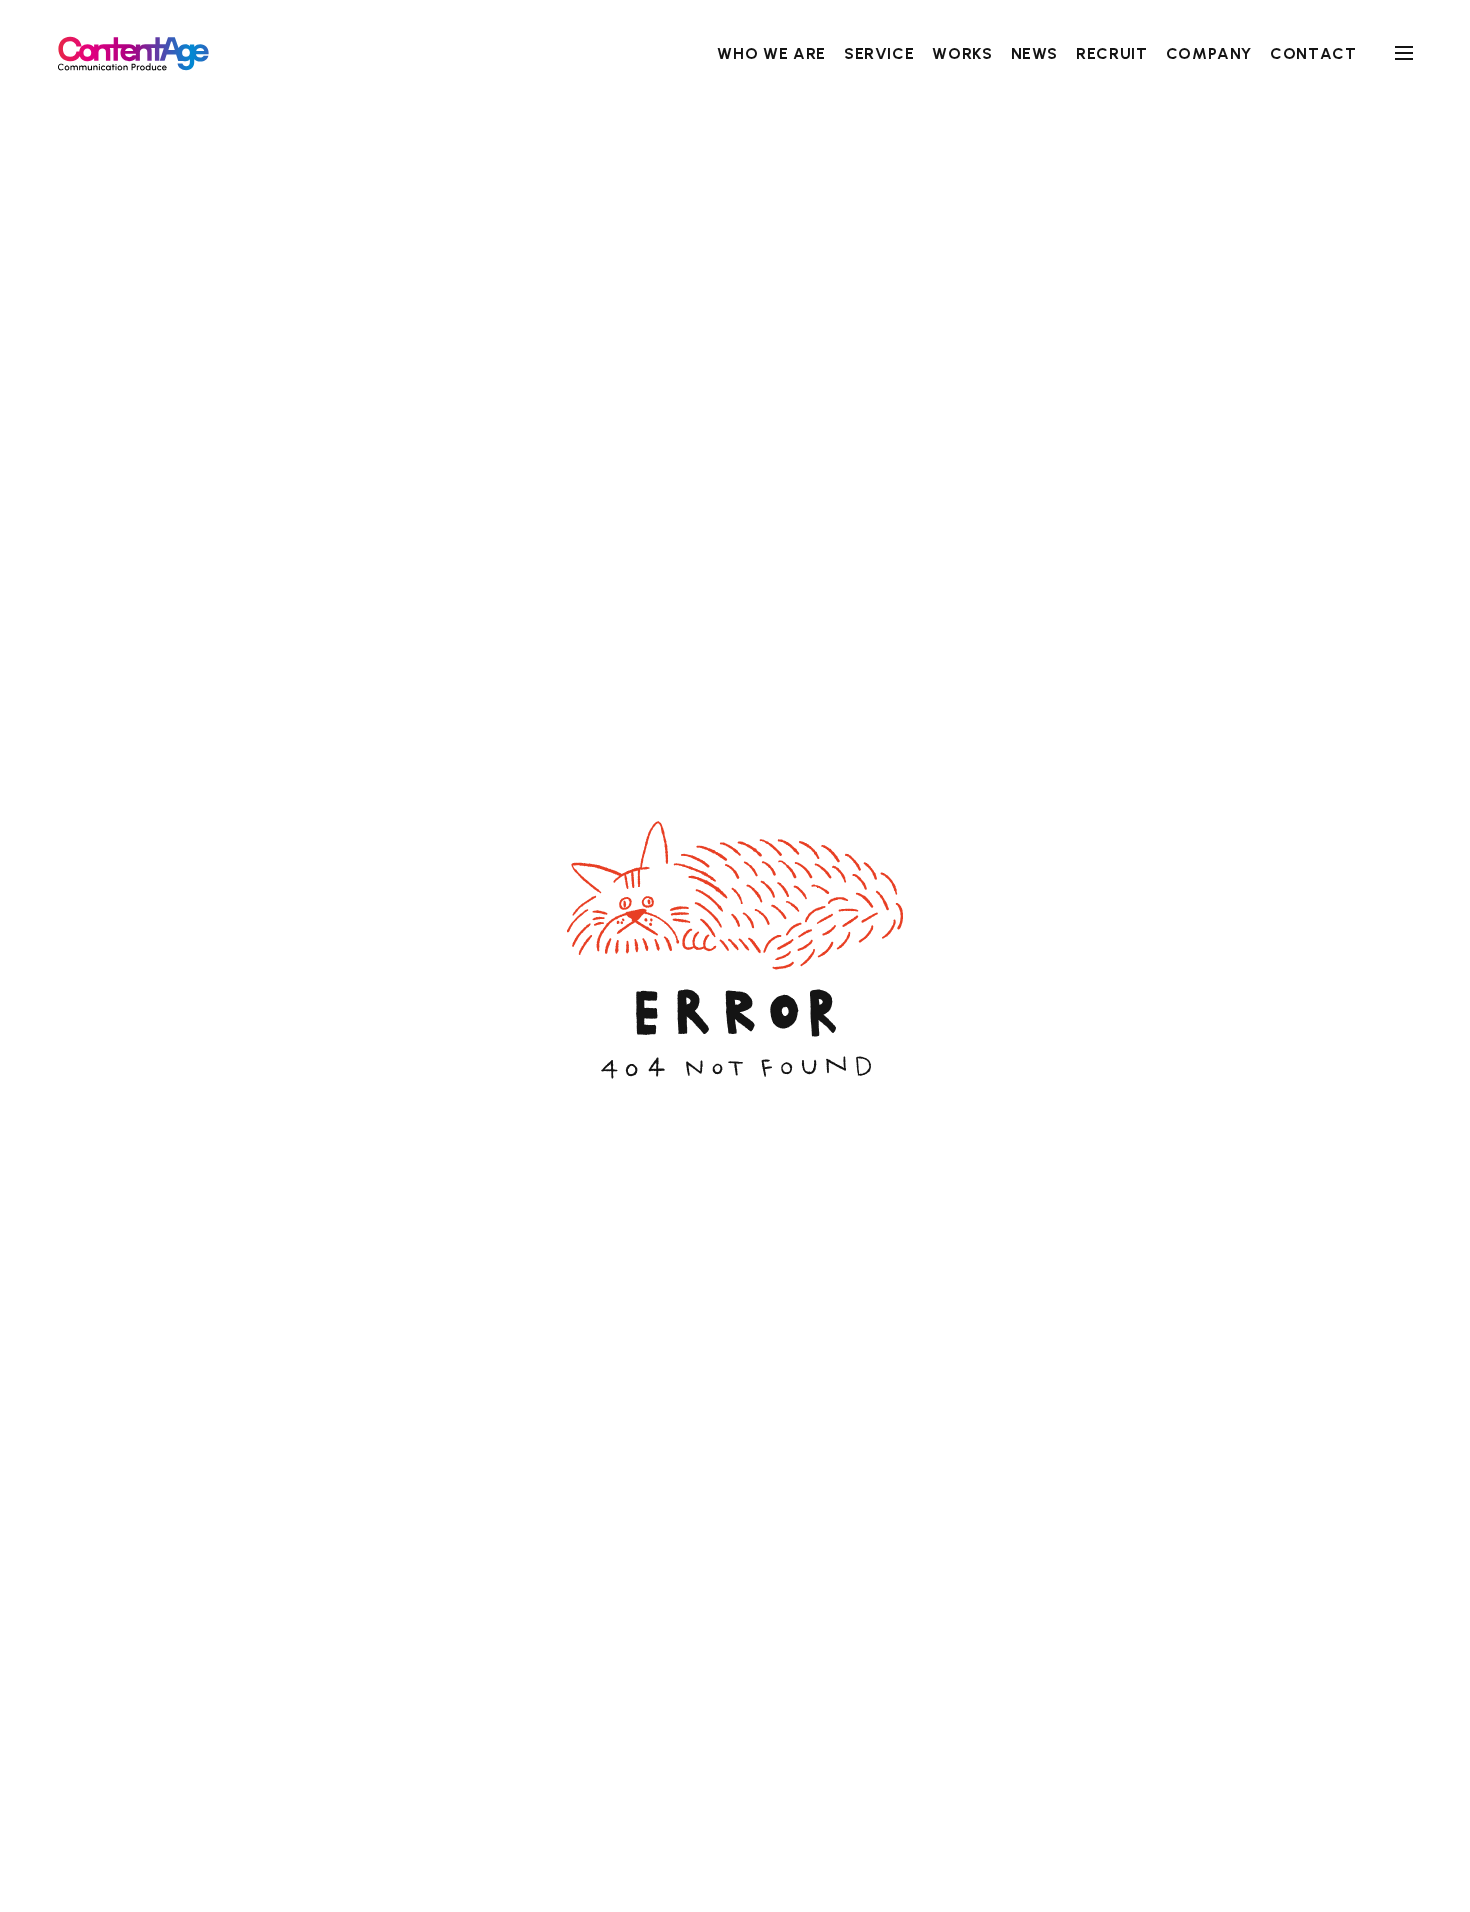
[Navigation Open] (1404, 53)
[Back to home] (133, 53)
